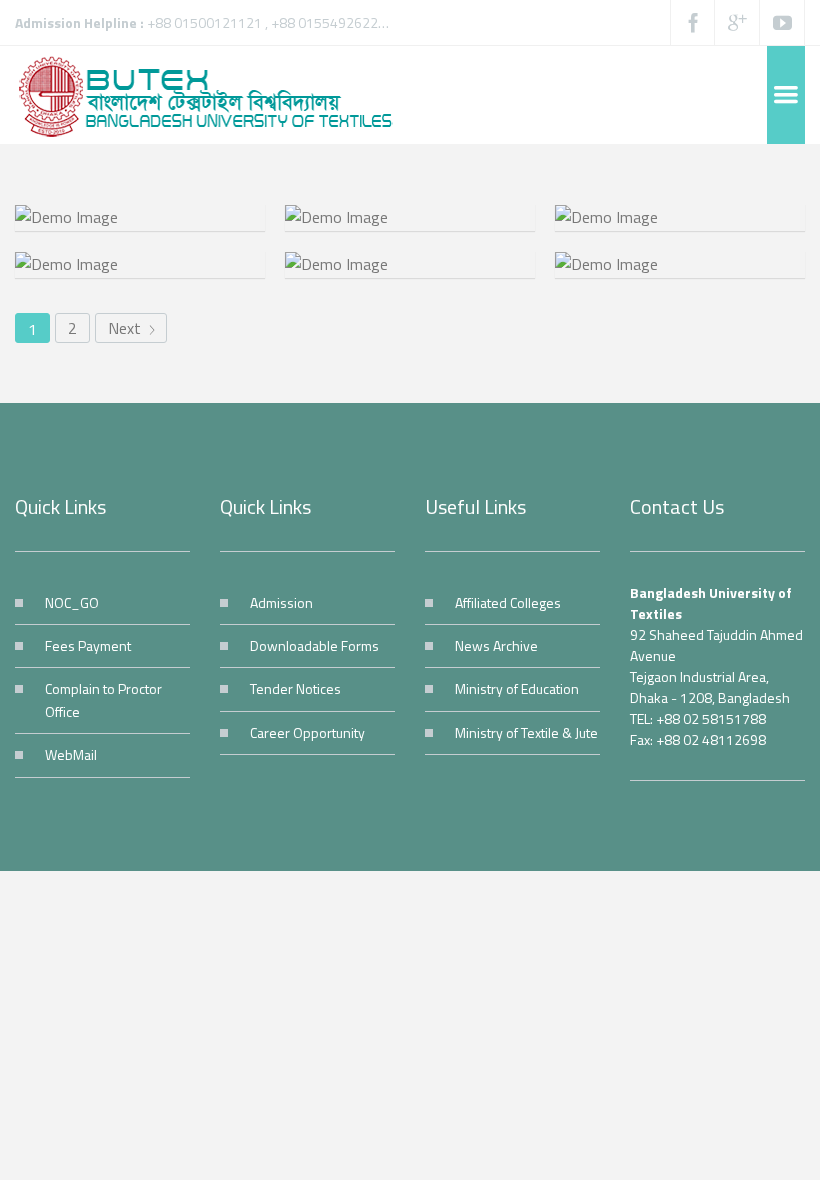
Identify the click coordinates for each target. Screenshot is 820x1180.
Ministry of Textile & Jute (526, 732)
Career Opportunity (307, 732)
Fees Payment (88, 645)
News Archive (496, 645)
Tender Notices (295, 688)
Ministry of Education (517, 688)
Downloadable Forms (314, 645)
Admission (281, 602)
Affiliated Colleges (508, 602)
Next (126, 328)
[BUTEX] (215, 95)
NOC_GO (72, 602)
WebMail (71, 754)
